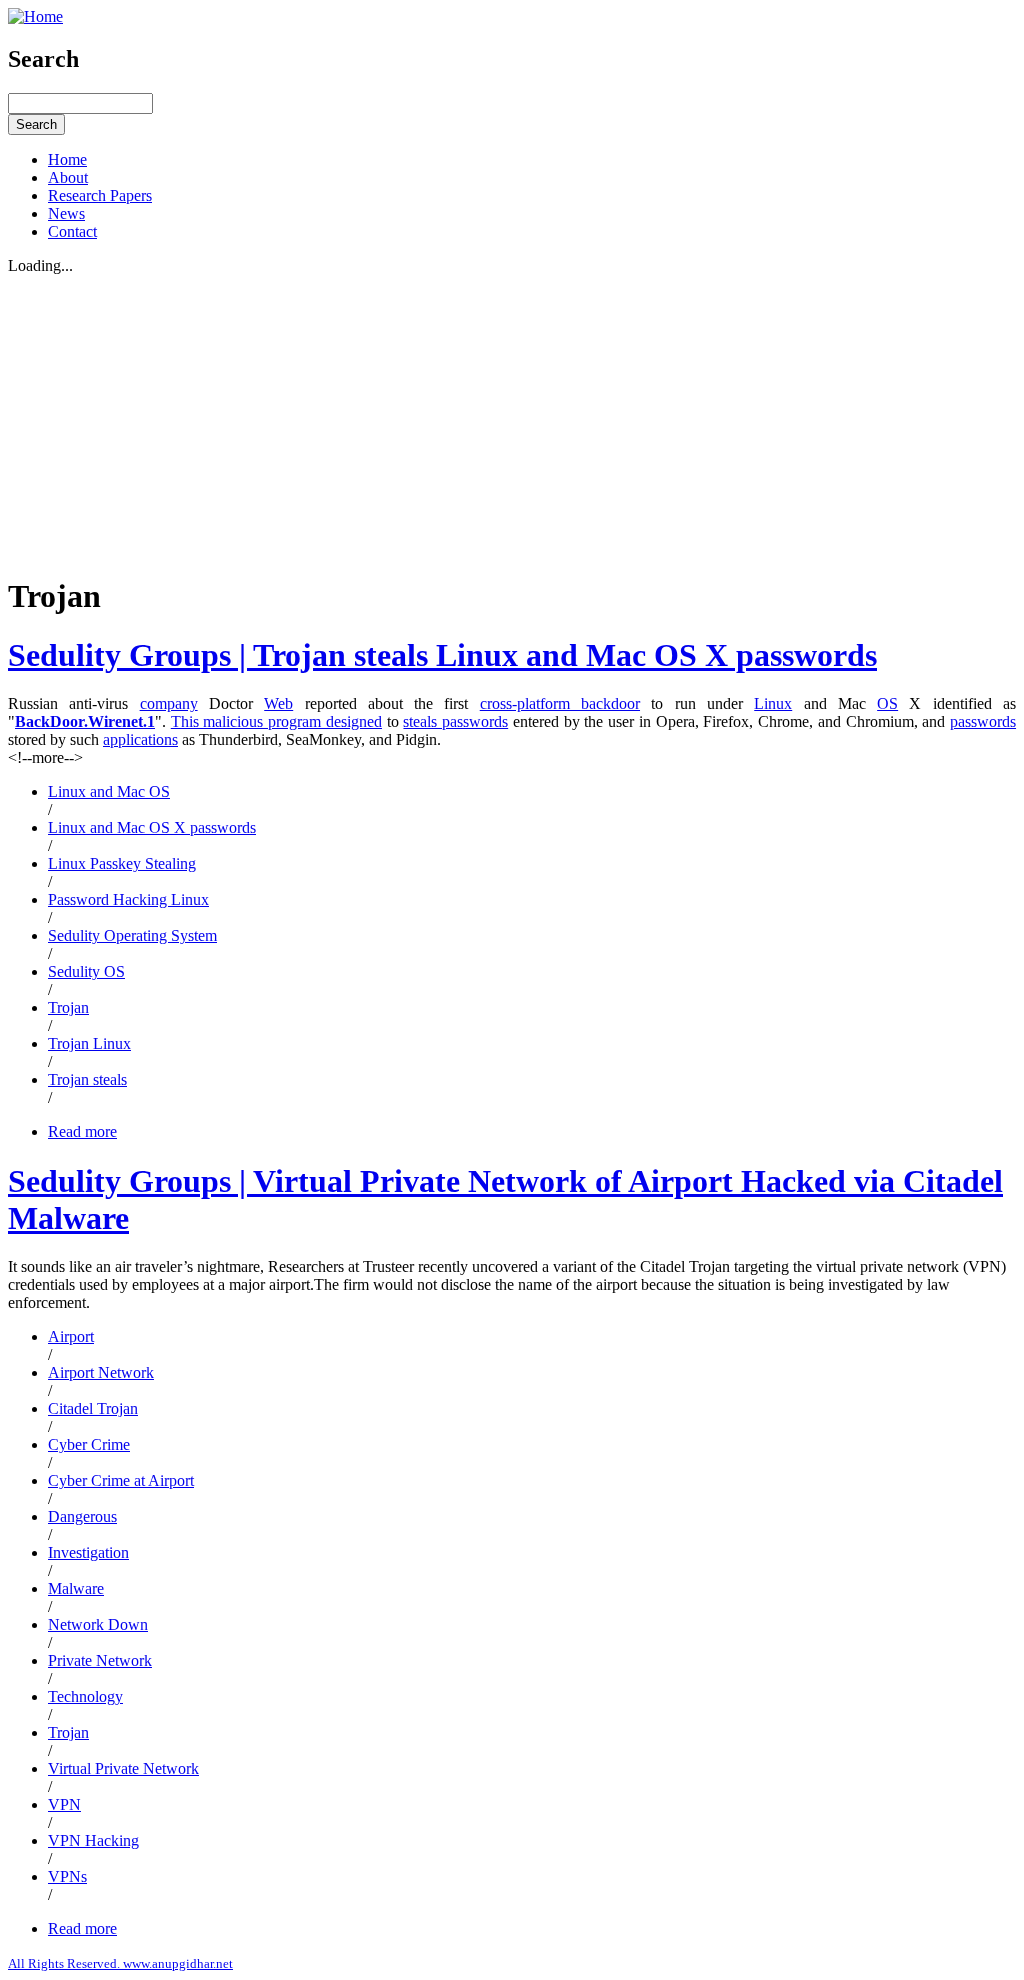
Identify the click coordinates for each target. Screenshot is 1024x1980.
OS (887, 703)
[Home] (35, 16)
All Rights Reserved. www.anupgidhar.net (120, 1963)
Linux (773, 703)
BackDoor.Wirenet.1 (85, 721)
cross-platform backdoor (560, 703)
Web (278, 703)
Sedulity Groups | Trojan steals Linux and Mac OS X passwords (442, 655)
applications (140, 739)
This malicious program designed (276, 721)
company (169, 703)
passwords (983, 721)
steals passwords (455, 721)
